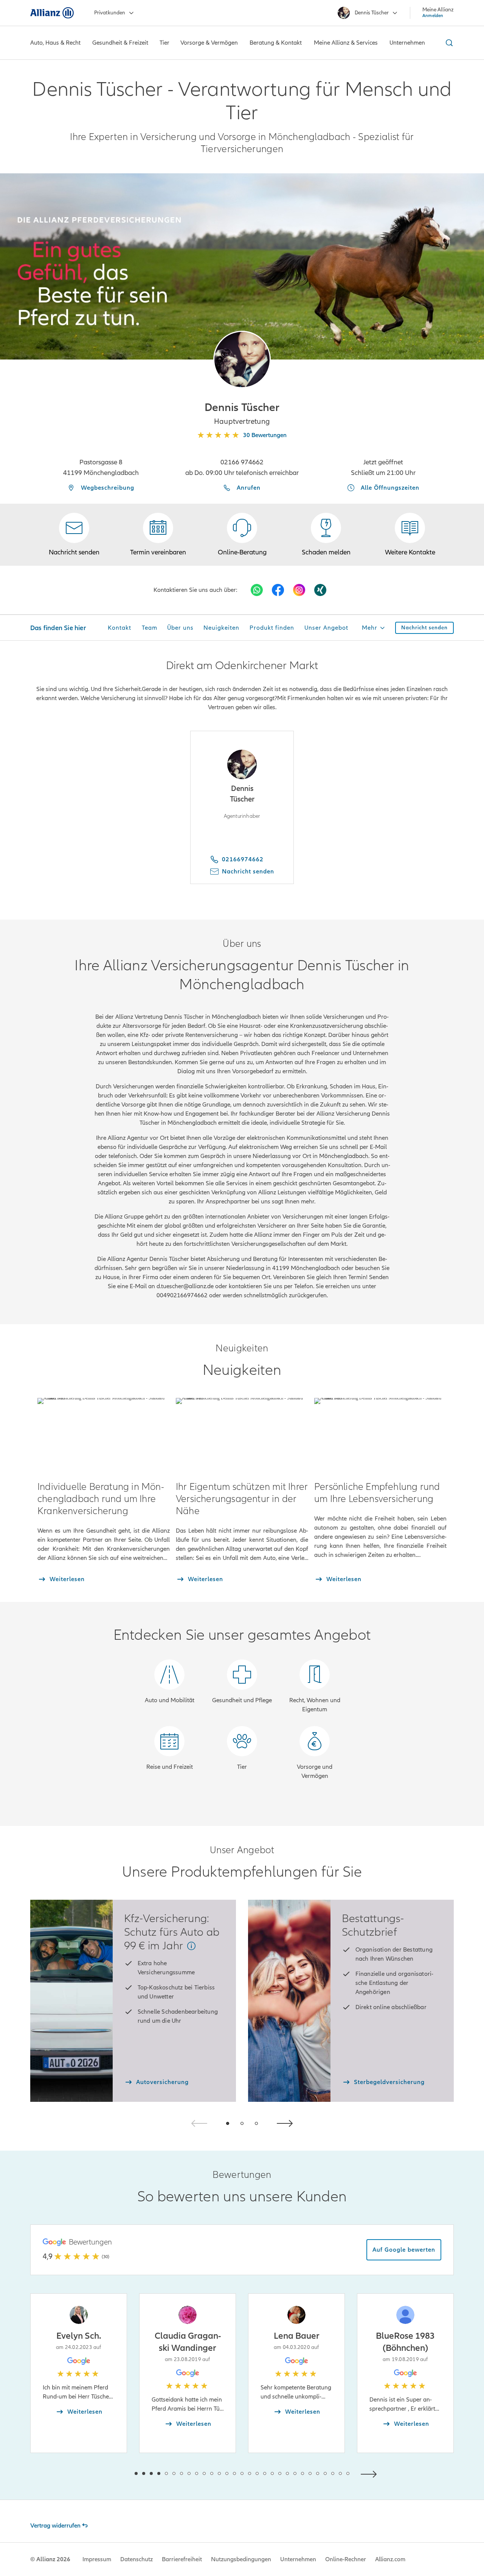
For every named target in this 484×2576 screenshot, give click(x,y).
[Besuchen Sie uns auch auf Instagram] (299, 590)
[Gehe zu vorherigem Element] (113, 2473)
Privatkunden (110, 13)
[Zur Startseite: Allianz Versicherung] (52, 13)
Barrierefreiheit (182, 2559)
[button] (242, 360)
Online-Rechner (346, 2559)
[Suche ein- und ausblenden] (448, 43)
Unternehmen (298, 2559)
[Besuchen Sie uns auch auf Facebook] (278, 590)
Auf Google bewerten (404, 2250)
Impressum (97, 2559)
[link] (242, 535)
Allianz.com (390, 2559)
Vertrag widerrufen (55, 2526)
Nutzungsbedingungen (241, 2559)
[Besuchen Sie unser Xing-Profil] (320, 590)
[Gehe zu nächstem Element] (371, 2473)
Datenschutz (137, 2559)
